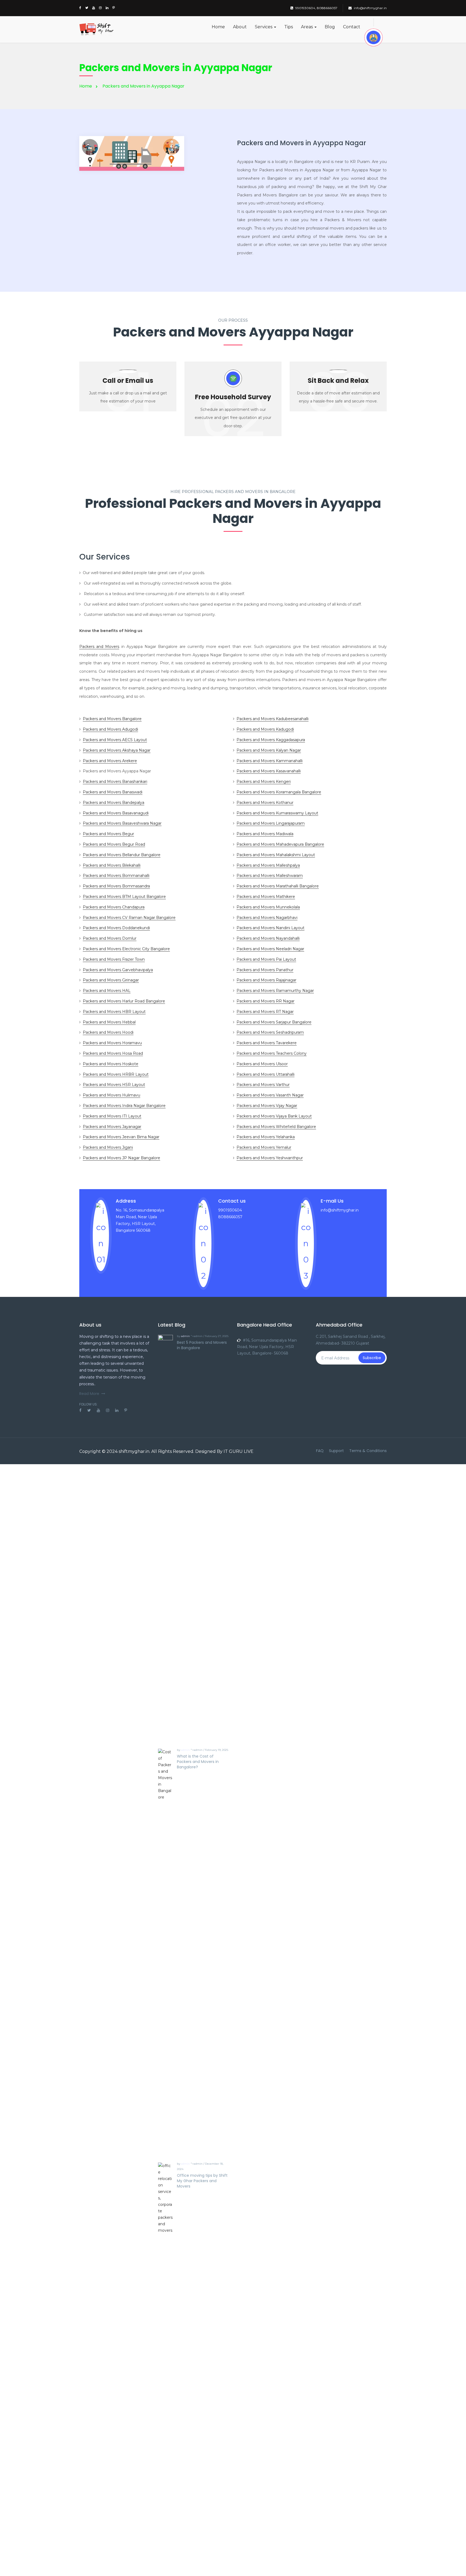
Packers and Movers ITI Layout (112, 1116)
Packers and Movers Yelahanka (266, 1137)
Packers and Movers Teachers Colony (272, 1053)
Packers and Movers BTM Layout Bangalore (124, 897)
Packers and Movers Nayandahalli (268, 938)
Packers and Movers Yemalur (264, 1147)
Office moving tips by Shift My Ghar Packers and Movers (202, 2181)
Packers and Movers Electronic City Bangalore (126, 949)
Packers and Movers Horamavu (112, 1043)
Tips (289, 27)
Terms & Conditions (368, 1451)
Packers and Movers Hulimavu (112, 1095)
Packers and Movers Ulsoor (262, 1064)
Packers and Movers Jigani (108, 1147)
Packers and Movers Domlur (110, 938)
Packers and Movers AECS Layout (115, 740)
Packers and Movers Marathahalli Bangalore (278, 886)
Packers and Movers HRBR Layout (116, 1074)
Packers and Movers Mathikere (266, 897)
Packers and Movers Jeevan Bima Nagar (121, 1137)
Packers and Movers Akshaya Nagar (117, 750)
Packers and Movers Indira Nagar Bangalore (124, 1106)
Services (264, 27)
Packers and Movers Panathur (265, 970)
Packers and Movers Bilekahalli (112, 865)
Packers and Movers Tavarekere (267, 1043)
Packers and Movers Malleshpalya (268, 865)
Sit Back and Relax (338, 381)
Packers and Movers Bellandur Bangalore (122, 855)
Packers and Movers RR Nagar (265, 1001)
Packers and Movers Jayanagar (112, 1127)
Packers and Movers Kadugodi (265, 729)
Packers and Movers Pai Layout (266, 959)
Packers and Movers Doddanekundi (116, 928)
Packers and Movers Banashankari (115, 782)
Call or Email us (128, 381)
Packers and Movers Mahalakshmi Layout (276, 855)
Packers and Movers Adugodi (110, 729)
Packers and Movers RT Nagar (265, 1012)
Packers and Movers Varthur (263, 1085)
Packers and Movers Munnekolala (268, 907)
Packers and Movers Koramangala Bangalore (279, 792)
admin (185, 1336)
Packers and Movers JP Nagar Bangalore (121, 1158)
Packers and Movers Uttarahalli (265, 1074)
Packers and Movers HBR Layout (114, 1012)
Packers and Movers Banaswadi (113, 792)
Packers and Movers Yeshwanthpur (270, 1158)
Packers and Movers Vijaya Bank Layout (274, 1116)
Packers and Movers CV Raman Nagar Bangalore (129, 918)
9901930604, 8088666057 (316, 8)
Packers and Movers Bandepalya (114, 803)
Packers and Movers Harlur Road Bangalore (124, 1001)
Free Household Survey (233, 397)
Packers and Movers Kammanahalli (270, 761)
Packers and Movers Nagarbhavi (267, 918)
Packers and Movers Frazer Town (114, 959)
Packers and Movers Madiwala (265, 834)
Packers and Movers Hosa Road (113, 1053)
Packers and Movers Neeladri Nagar (270, 949)
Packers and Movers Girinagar (111, 980)
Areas (307, 27)
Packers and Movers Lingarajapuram (271, 823)
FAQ (320, 1451)
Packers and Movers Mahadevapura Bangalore (280, 844)
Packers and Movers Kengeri (264, 782)
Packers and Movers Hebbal (109, 1022)
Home (218, 27)
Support (336, 1451)
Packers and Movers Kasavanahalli (269, 771)
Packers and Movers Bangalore (112, 719)
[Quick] (374, 37)
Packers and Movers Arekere (110, 761)
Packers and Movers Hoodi (108, 1032)
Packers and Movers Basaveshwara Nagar (122, 823)
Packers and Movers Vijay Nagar (267, 1106)
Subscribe (372, 1358)
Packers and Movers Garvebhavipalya (118, 970)
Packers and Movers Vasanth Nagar (270, 1095)
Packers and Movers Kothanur (265, 803)
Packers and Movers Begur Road (114, 844)
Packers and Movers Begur (108, 834)
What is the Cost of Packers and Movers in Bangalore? (198, 1762)
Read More (89, 1394)
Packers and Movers (99, 647)
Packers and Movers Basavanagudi (116, 813)
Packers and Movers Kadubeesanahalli (273, 719)
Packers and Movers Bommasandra (116, 886)
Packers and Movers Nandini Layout (270, 928)
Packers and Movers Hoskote (111, 1064)
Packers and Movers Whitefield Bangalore (276, 1127)
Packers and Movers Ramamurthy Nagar (275, 991)
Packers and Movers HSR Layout (114, 1085)
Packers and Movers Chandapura (114, 907)
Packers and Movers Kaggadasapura (271, 740)
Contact (352, 27)
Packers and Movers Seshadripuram (270, 1032)
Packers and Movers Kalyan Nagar (269, 750)
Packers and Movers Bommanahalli (116, 876)
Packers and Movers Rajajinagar (266, 980)
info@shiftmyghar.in (370, 8)
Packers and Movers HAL (107, 991)
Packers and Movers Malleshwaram (270, 876)
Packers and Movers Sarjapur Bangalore (274, 1022)
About (240, 27)
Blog (330, 27)
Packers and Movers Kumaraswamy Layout (277, 813)
